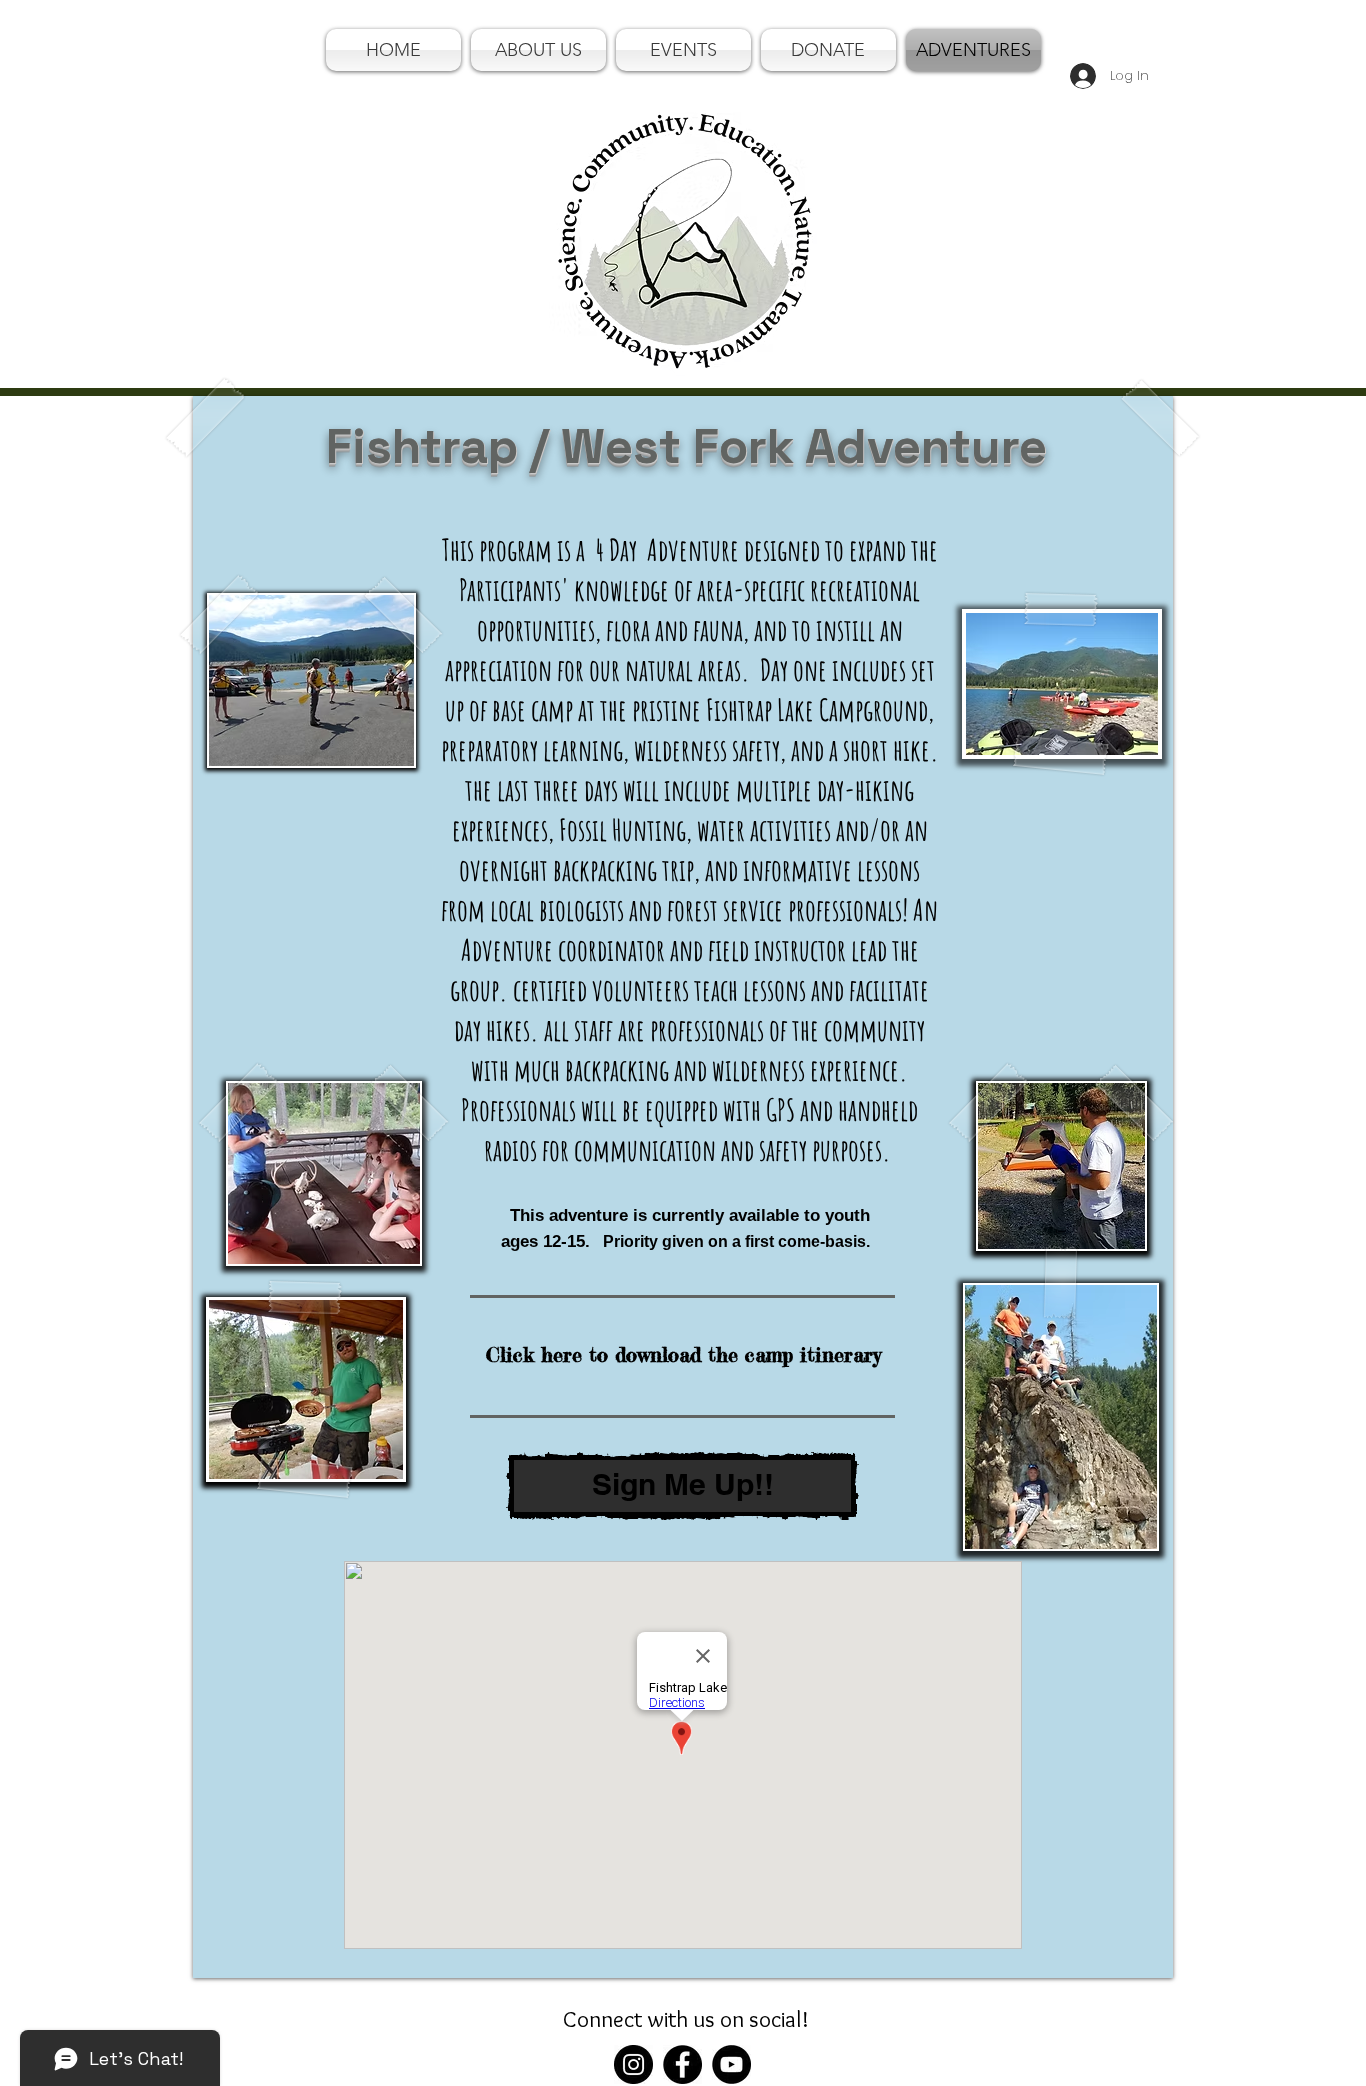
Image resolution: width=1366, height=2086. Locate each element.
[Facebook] (682, 2064)
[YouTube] (731, 2064)
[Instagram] (633, 2064)
